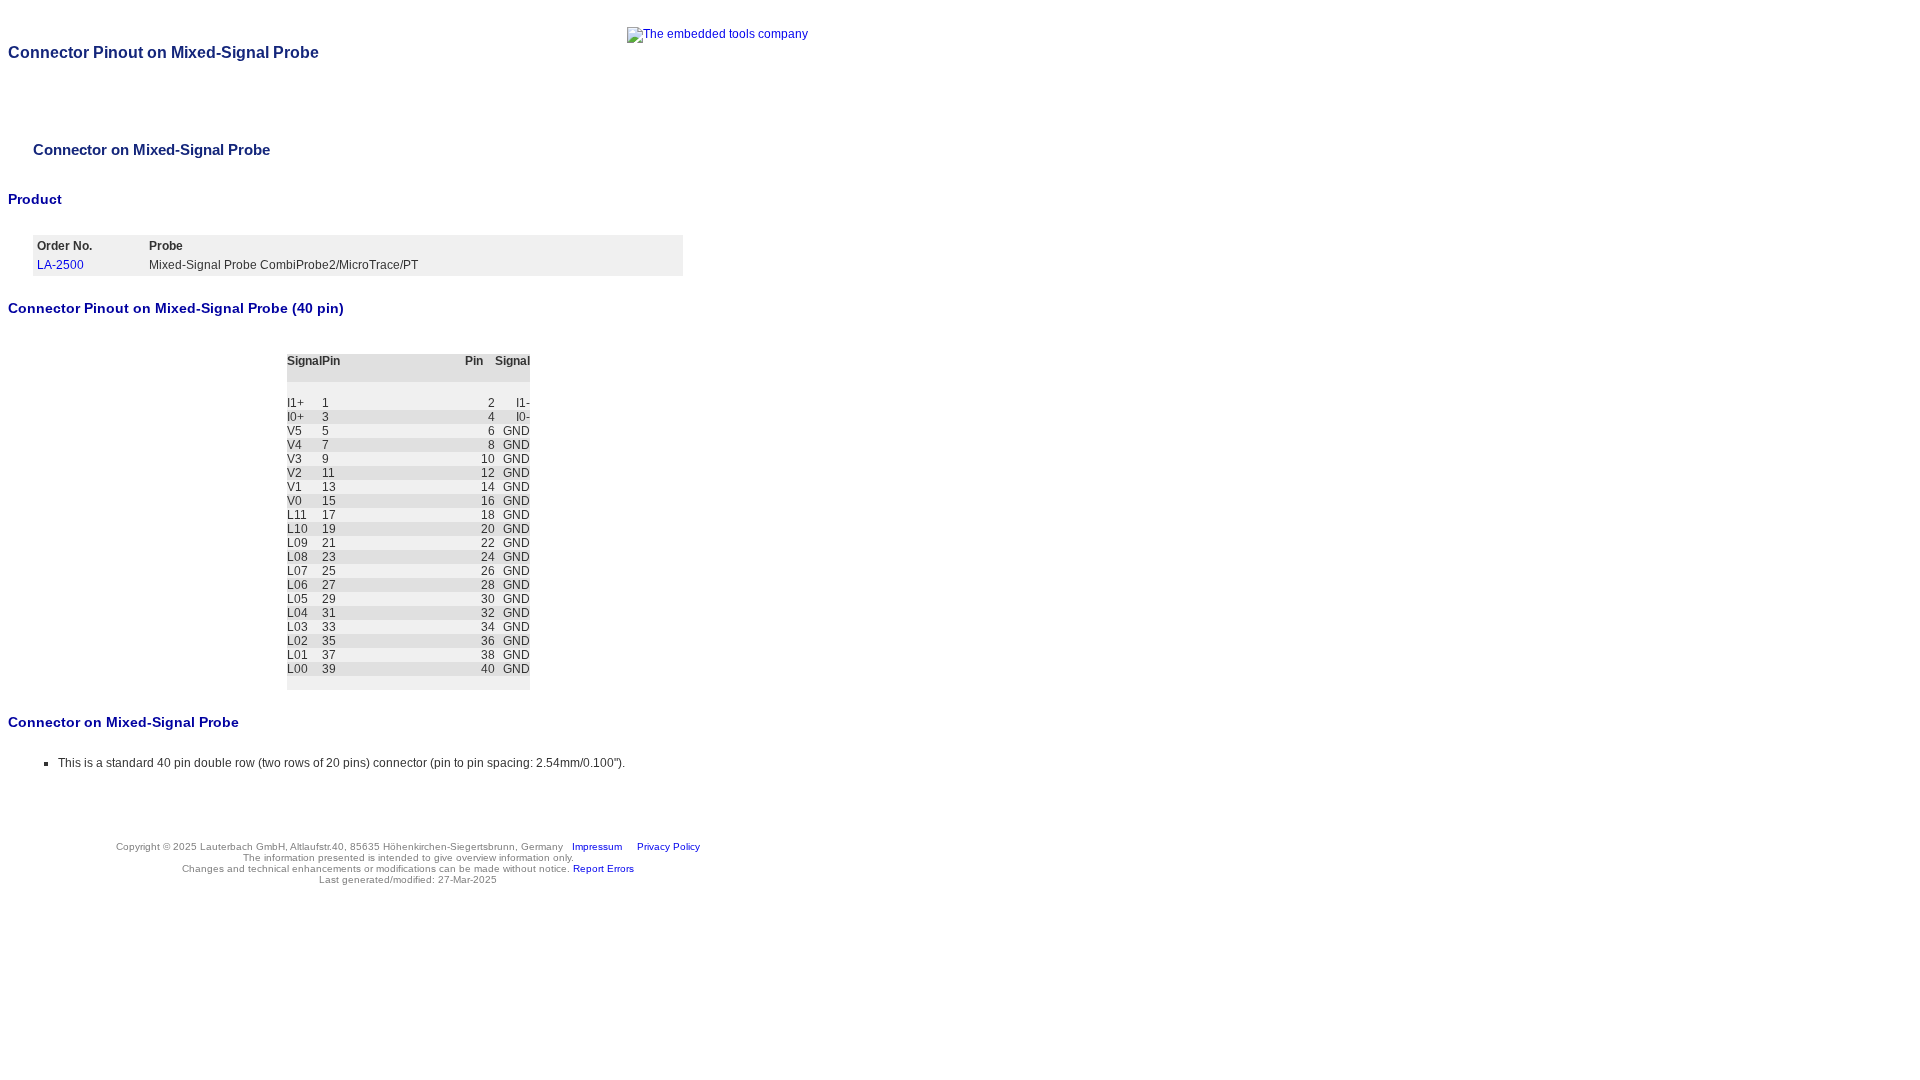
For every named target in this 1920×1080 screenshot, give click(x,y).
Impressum (594, 846)
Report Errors (603, 868)
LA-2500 (60, 265)
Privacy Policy (665, 846)
